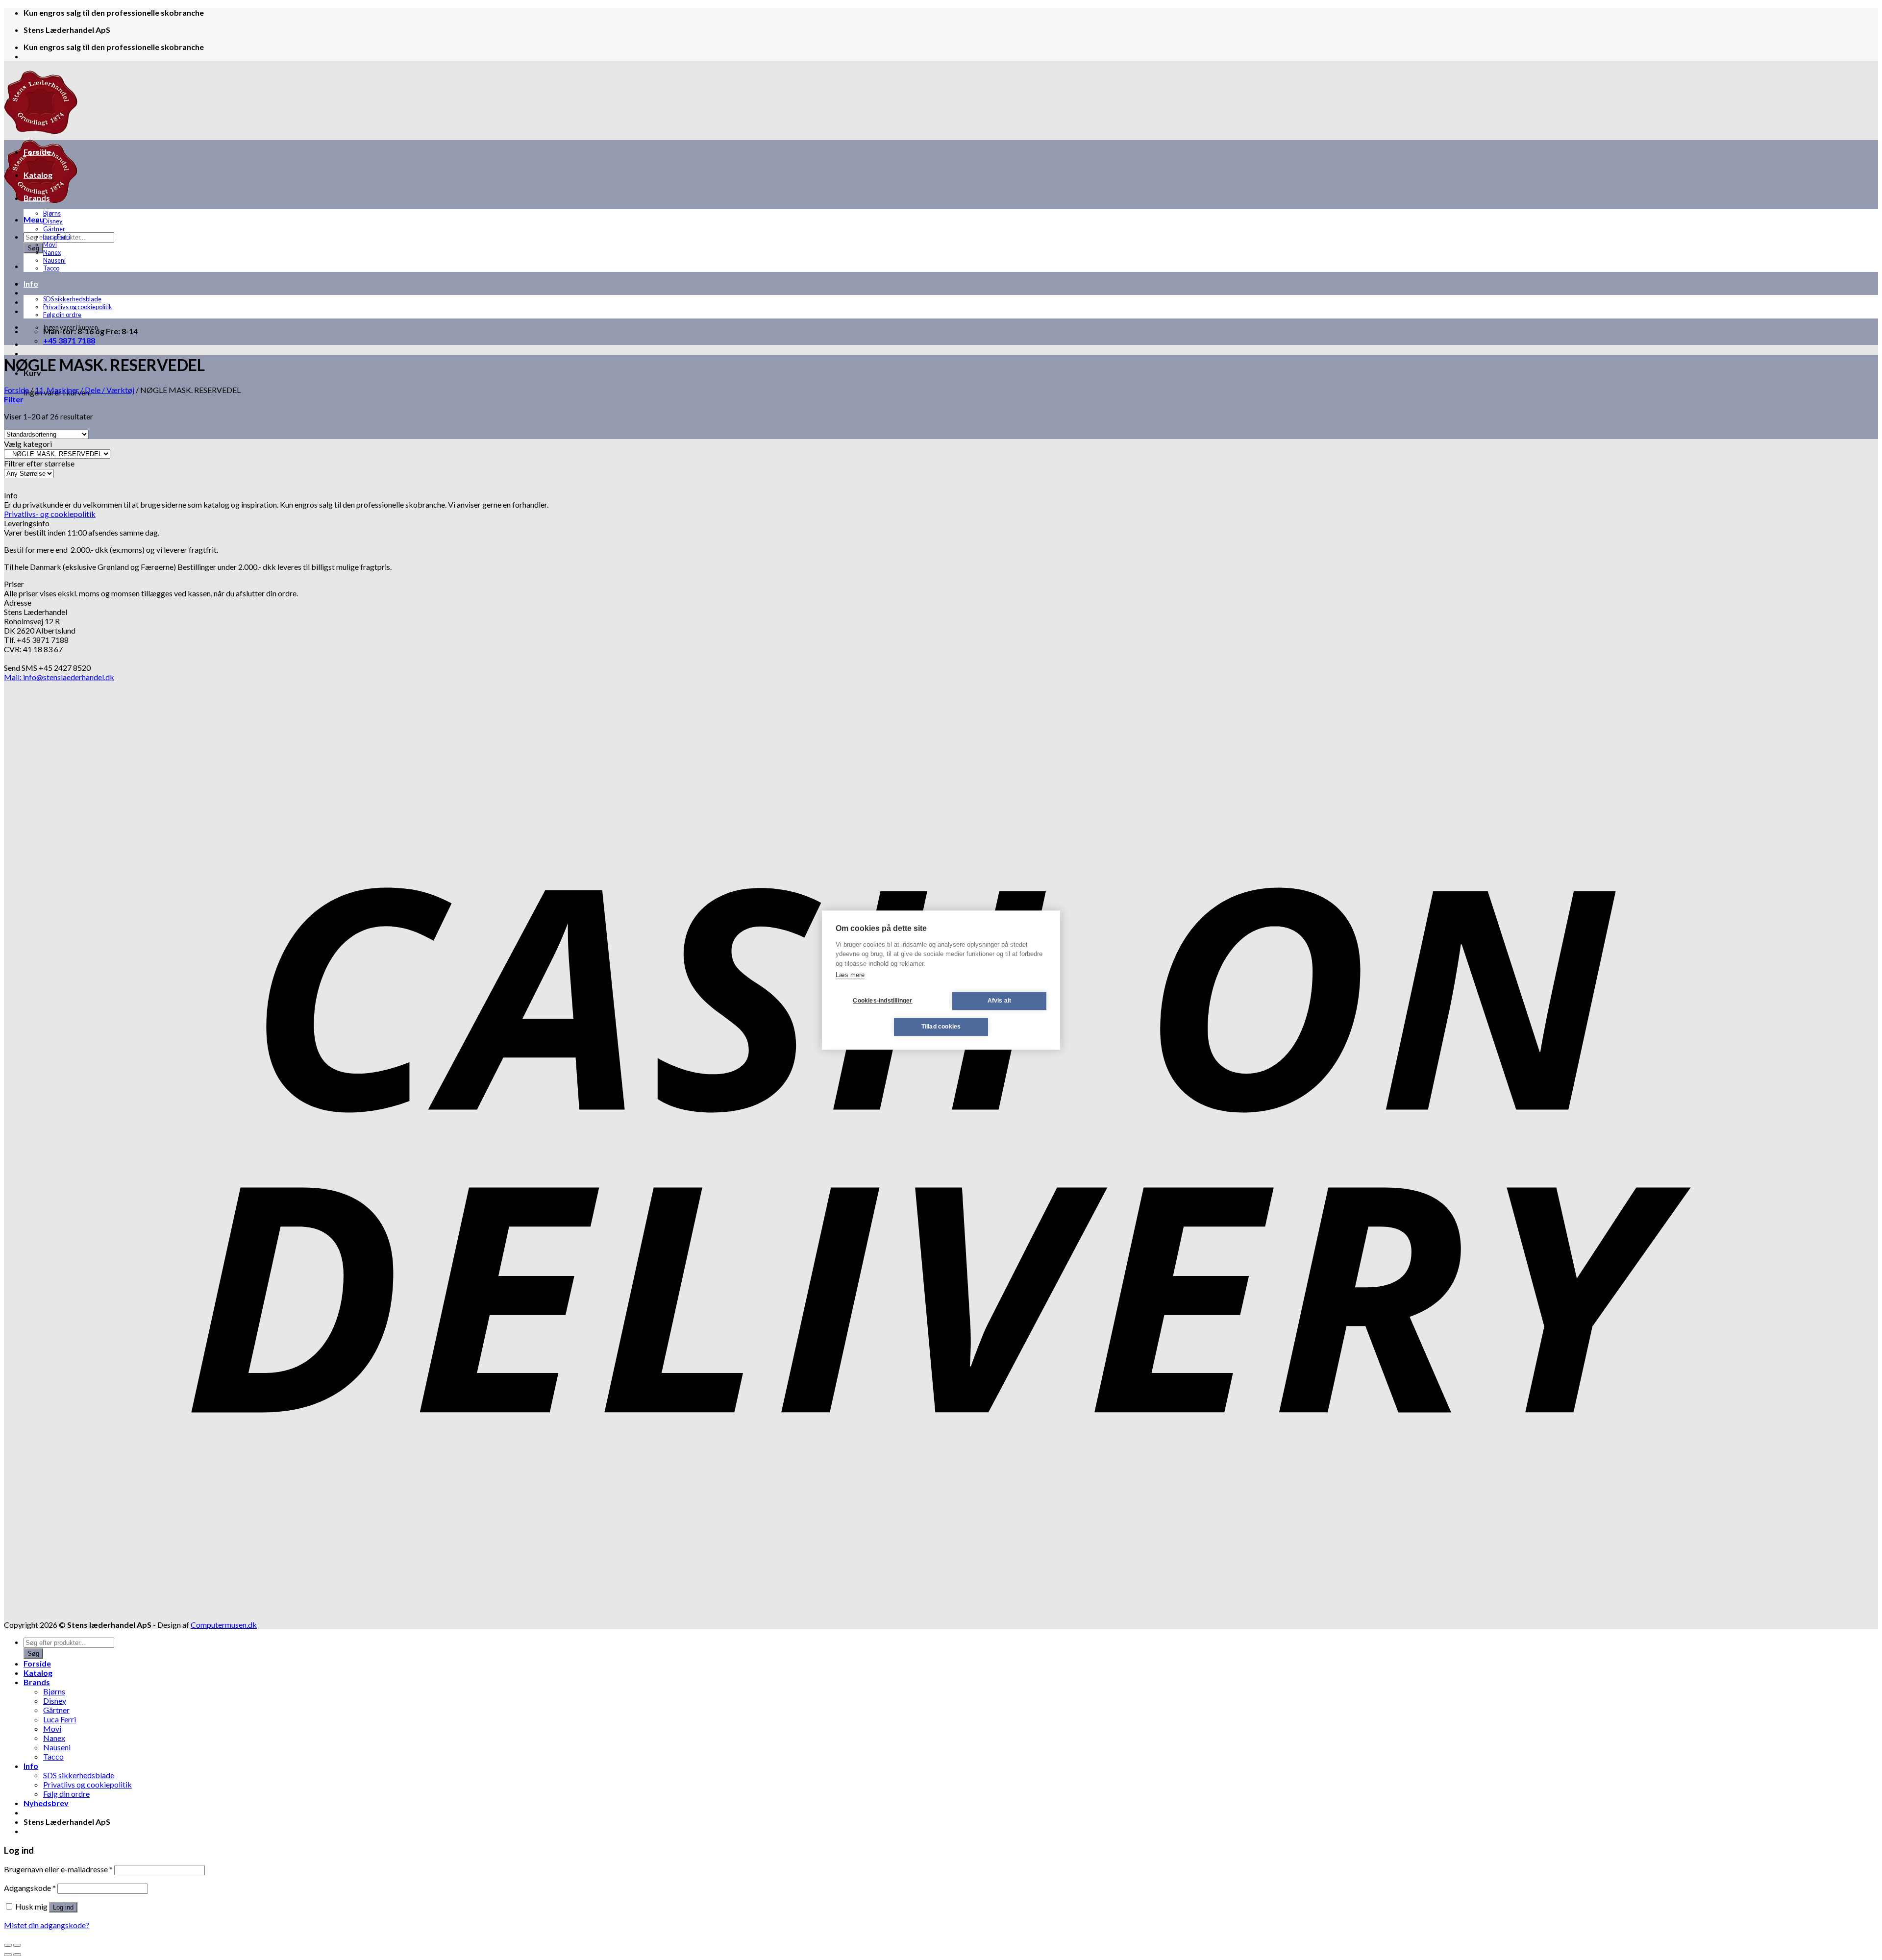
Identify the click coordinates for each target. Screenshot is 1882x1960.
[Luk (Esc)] (8, 1945)
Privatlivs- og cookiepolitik (50, 514)
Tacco (51, 268)
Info (31, 283)
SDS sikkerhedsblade (72, 299)
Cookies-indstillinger (882, 1001)
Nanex (52, 252)
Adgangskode (30, 1888)
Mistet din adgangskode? (47, 1925)
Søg (33, 248)
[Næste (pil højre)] (17, 1955)
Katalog (38, 175)
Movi (50, 245)
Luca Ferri (57, 237)
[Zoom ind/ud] (17, 1945)
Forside (37, 152)
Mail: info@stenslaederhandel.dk (59, 677)
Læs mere (850, 975)
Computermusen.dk (224, 1625)
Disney (53, 221)
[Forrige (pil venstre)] (8, 1955)
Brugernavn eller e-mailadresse (58, 1869)
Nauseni (54, 260)
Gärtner (54, 229)
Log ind (63, 1907)
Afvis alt (1000, 1001)
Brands (37, 198)
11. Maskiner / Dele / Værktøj (85, 390)
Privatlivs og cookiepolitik (78, 307)
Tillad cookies (941, 1027)
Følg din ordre (62, 315)
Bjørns (52, 213)
